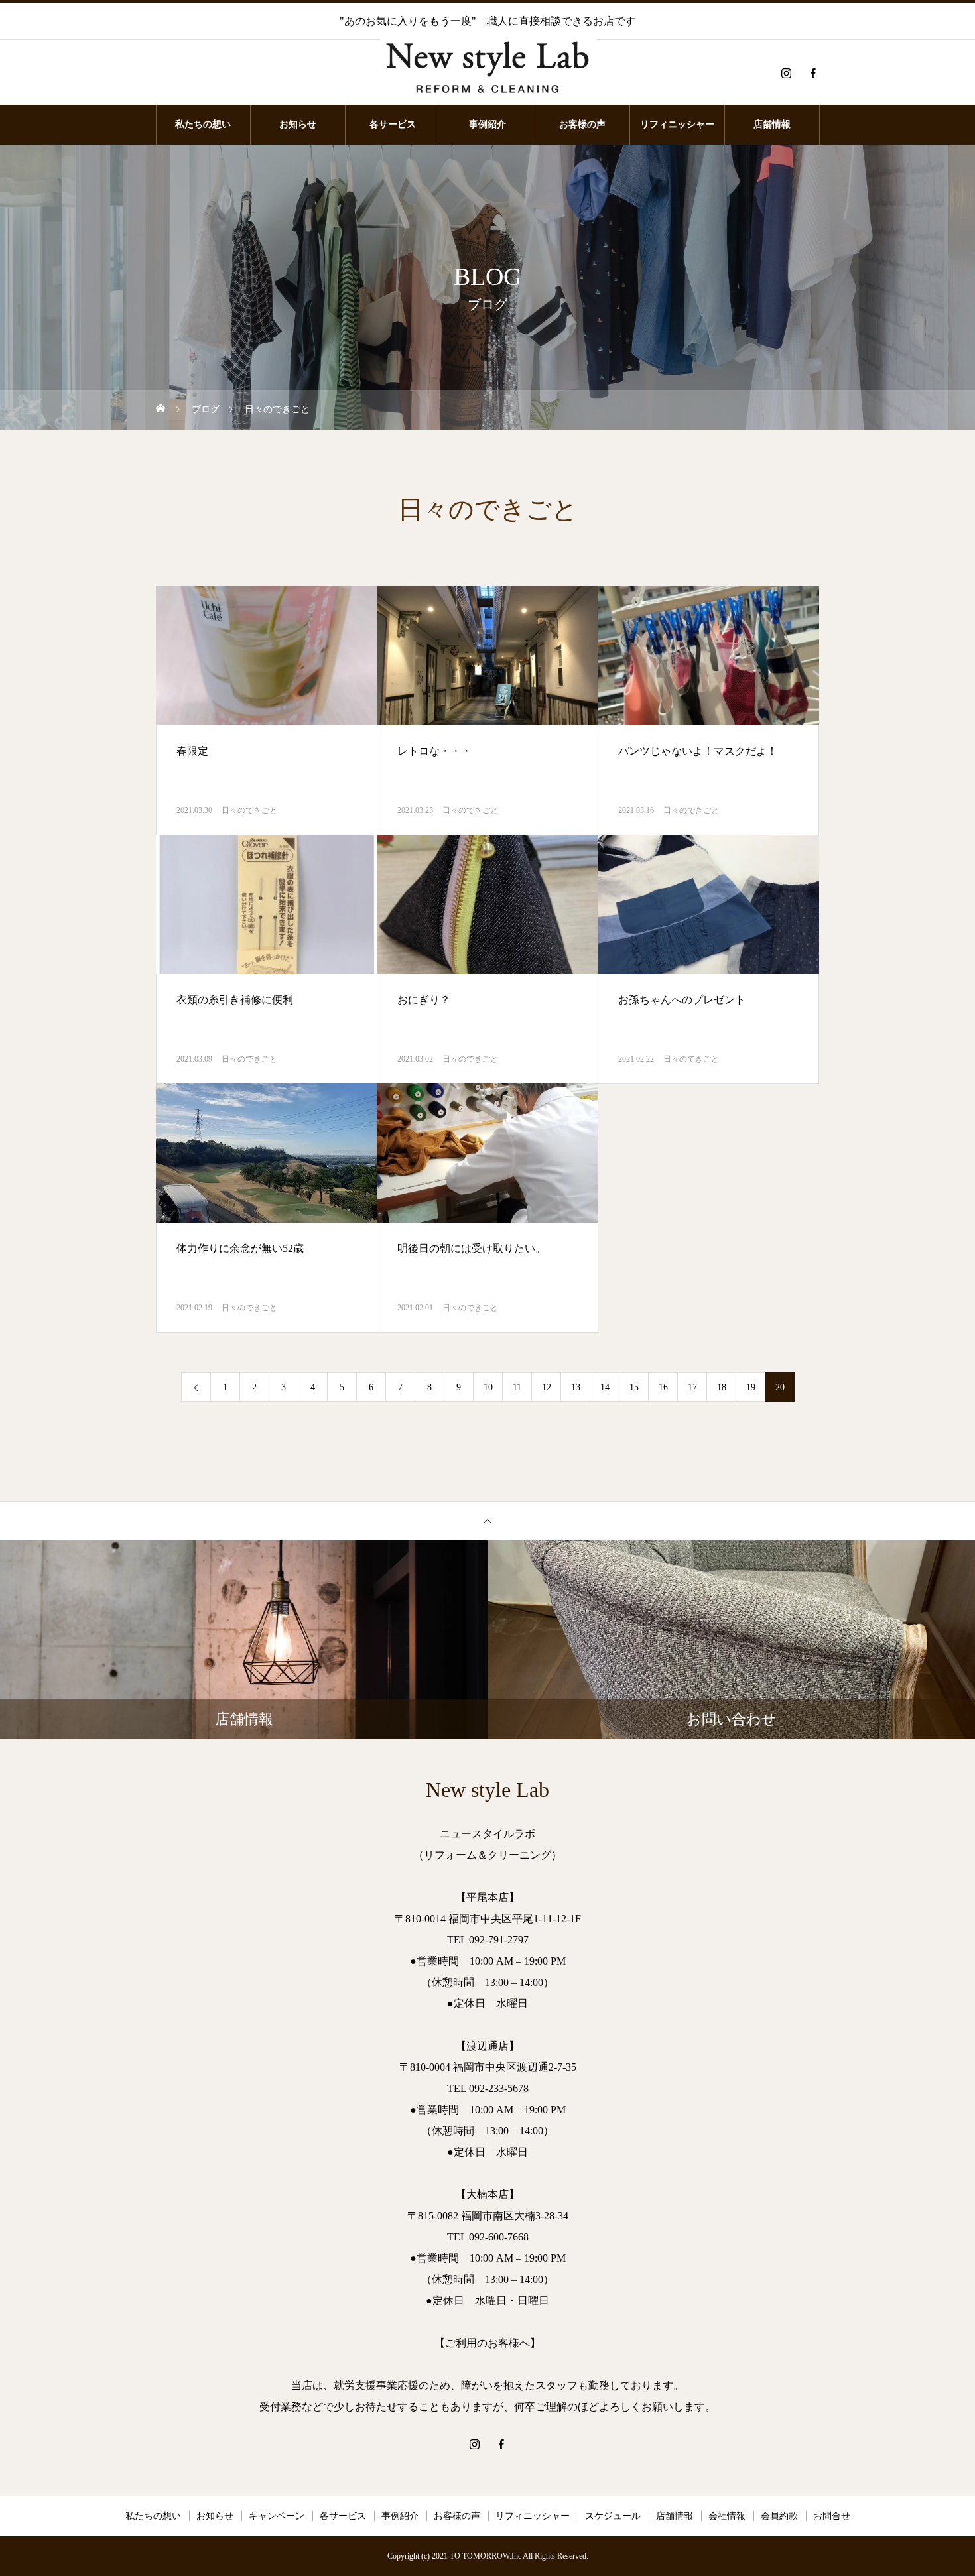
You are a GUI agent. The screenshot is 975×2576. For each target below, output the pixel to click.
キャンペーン (277, 2516)
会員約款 (779, 2516)
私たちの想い (203, 124)
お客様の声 (582, 124)
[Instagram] (786, 73)
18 (722, 1387)
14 (605, 1387)
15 (634, 1387)
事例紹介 (487, 124)
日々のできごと (249, 810)
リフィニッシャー (677, 124)
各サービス (393, 124)
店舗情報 (772, 124)
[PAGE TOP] (487, 1521)
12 (547, 1387)
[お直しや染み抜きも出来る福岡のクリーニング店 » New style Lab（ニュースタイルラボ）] (487, 73)
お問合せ (832, 2516)
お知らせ (298, 124)
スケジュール (613, 2516)
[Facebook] (812, 73)
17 (692, 1387)
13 (576, 1387)
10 (488, 1387)
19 (751, 1387)
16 (663, 1387)
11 (517, 1387)
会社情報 (727, 2516)
